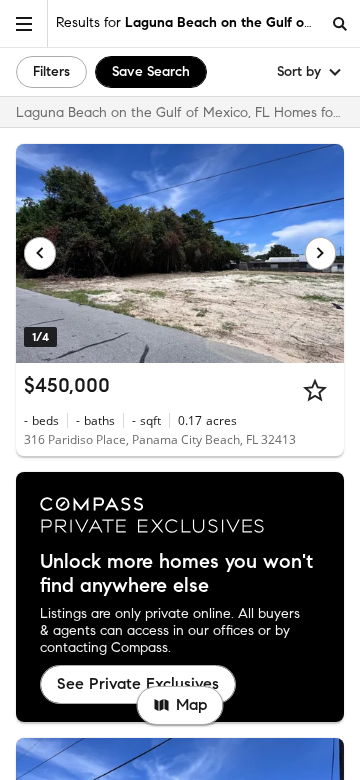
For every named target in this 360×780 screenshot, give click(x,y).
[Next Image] (321, 253)
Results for (188, 22)
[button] (24, 23)
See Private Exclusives (138, 683)
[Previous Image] (40, 253)
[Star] (315, 390)
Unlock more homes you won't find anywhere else (176, 574)
